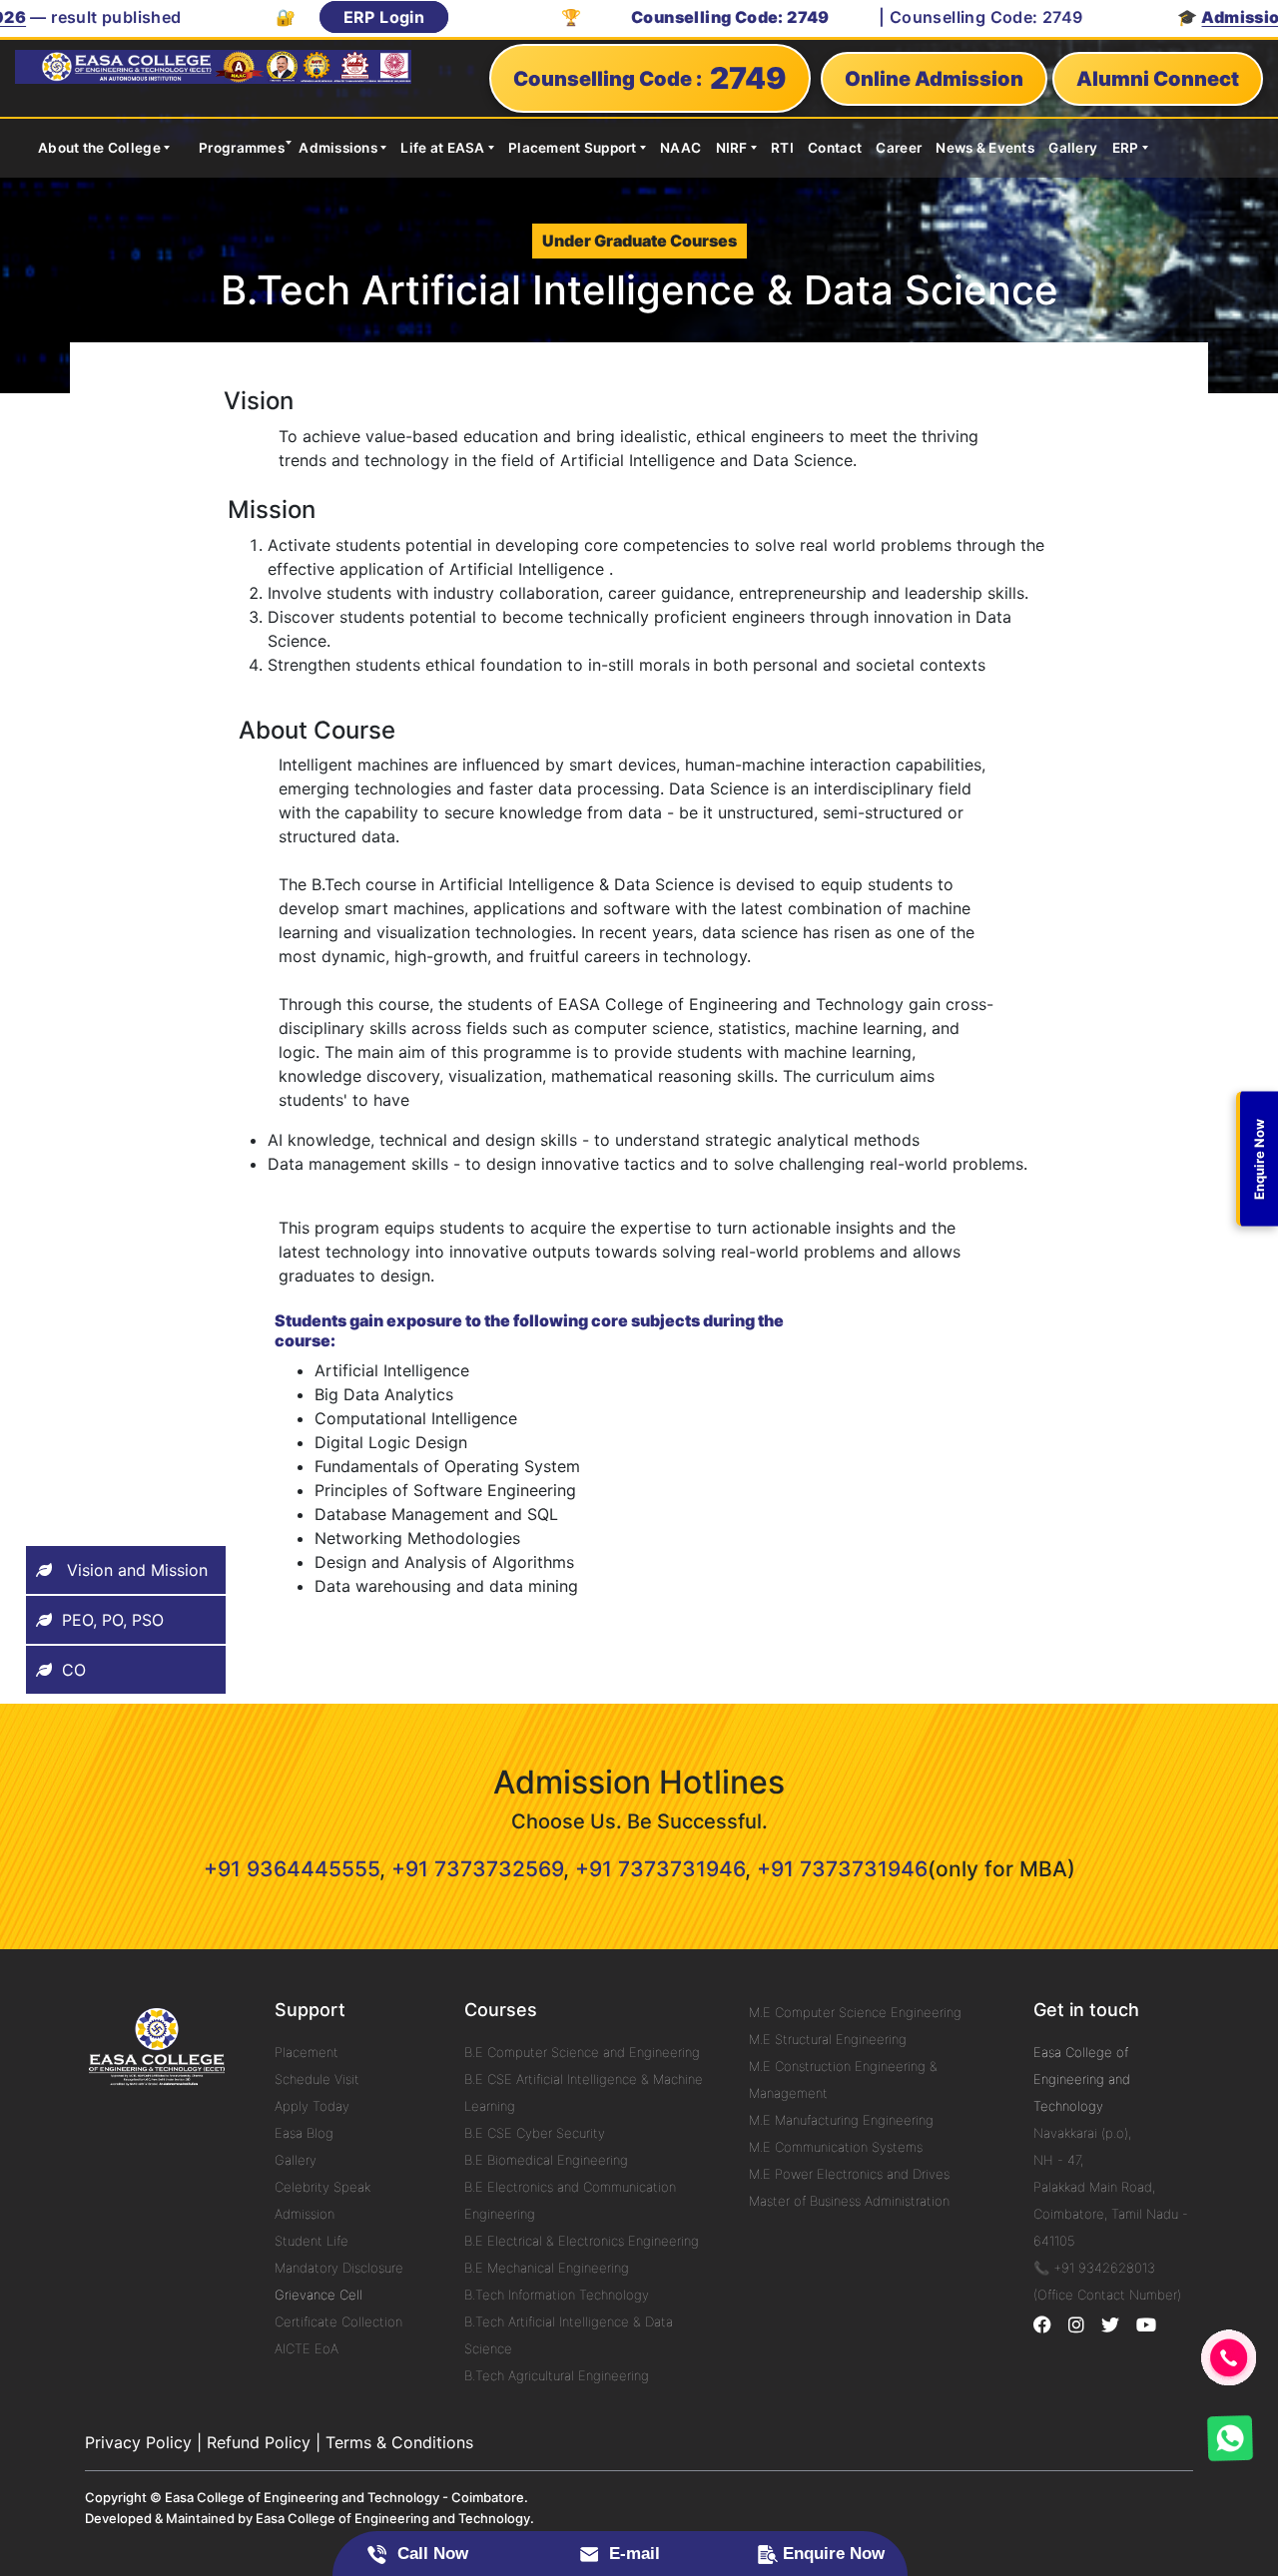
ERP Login (325, 17)
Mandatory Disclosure (339, 2268)
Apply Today (312, 2106)
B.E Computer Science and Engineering (582, 2052)
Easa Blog (304, 2133)
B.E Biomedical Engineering (546, 2160)
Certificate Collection (338, 2321)
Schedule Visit (317, 2079)
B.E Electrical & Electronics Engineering (582, 2241)
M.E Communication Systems (836, 2147)
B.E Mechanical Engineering (547, 2268)
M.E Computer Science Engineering (855, 2012)
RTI (782, 148)
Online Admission (934, 79)
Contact (835, 148)
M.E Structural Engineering (828, 2039)
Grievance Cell (319, 2295)
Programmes (242, 148)
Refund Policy (259, 2442)
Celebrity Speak (322, 2187)
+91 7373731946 (660, 1869)
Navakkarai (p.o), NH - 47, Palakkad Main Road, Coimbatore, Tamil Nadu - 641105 (1111, 2187)
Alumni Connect (1158, 79)
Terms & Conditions (399, 2442)
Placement (307, 2052)
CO (74, 1670)
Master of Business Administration (849, 2201)
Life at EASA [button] (442, 148)
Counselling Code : (650, 78)
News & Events (985, 148)
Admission (305, 2214)
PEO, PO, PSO (113, 1620)
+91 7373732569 (477, 1869)
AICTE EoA (307, 2348)
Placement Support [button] (573, 148)
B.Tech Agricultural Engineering (557, 2375)
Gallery (1073, 148)
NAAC (680, 148)
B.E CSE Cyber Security (535, 2133)
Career (899, 148)
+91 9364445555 (292, 1869)
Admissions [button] (338, 148)
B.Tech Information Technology (557, 2295)
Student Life (312, 2241)
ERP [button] (1126, 148)
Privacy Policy (138, 2442)
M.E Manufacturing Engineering (841, 2120)
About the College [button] (99, 148)
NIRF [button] (732, 148)
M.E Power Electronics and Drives (849, 2174)
